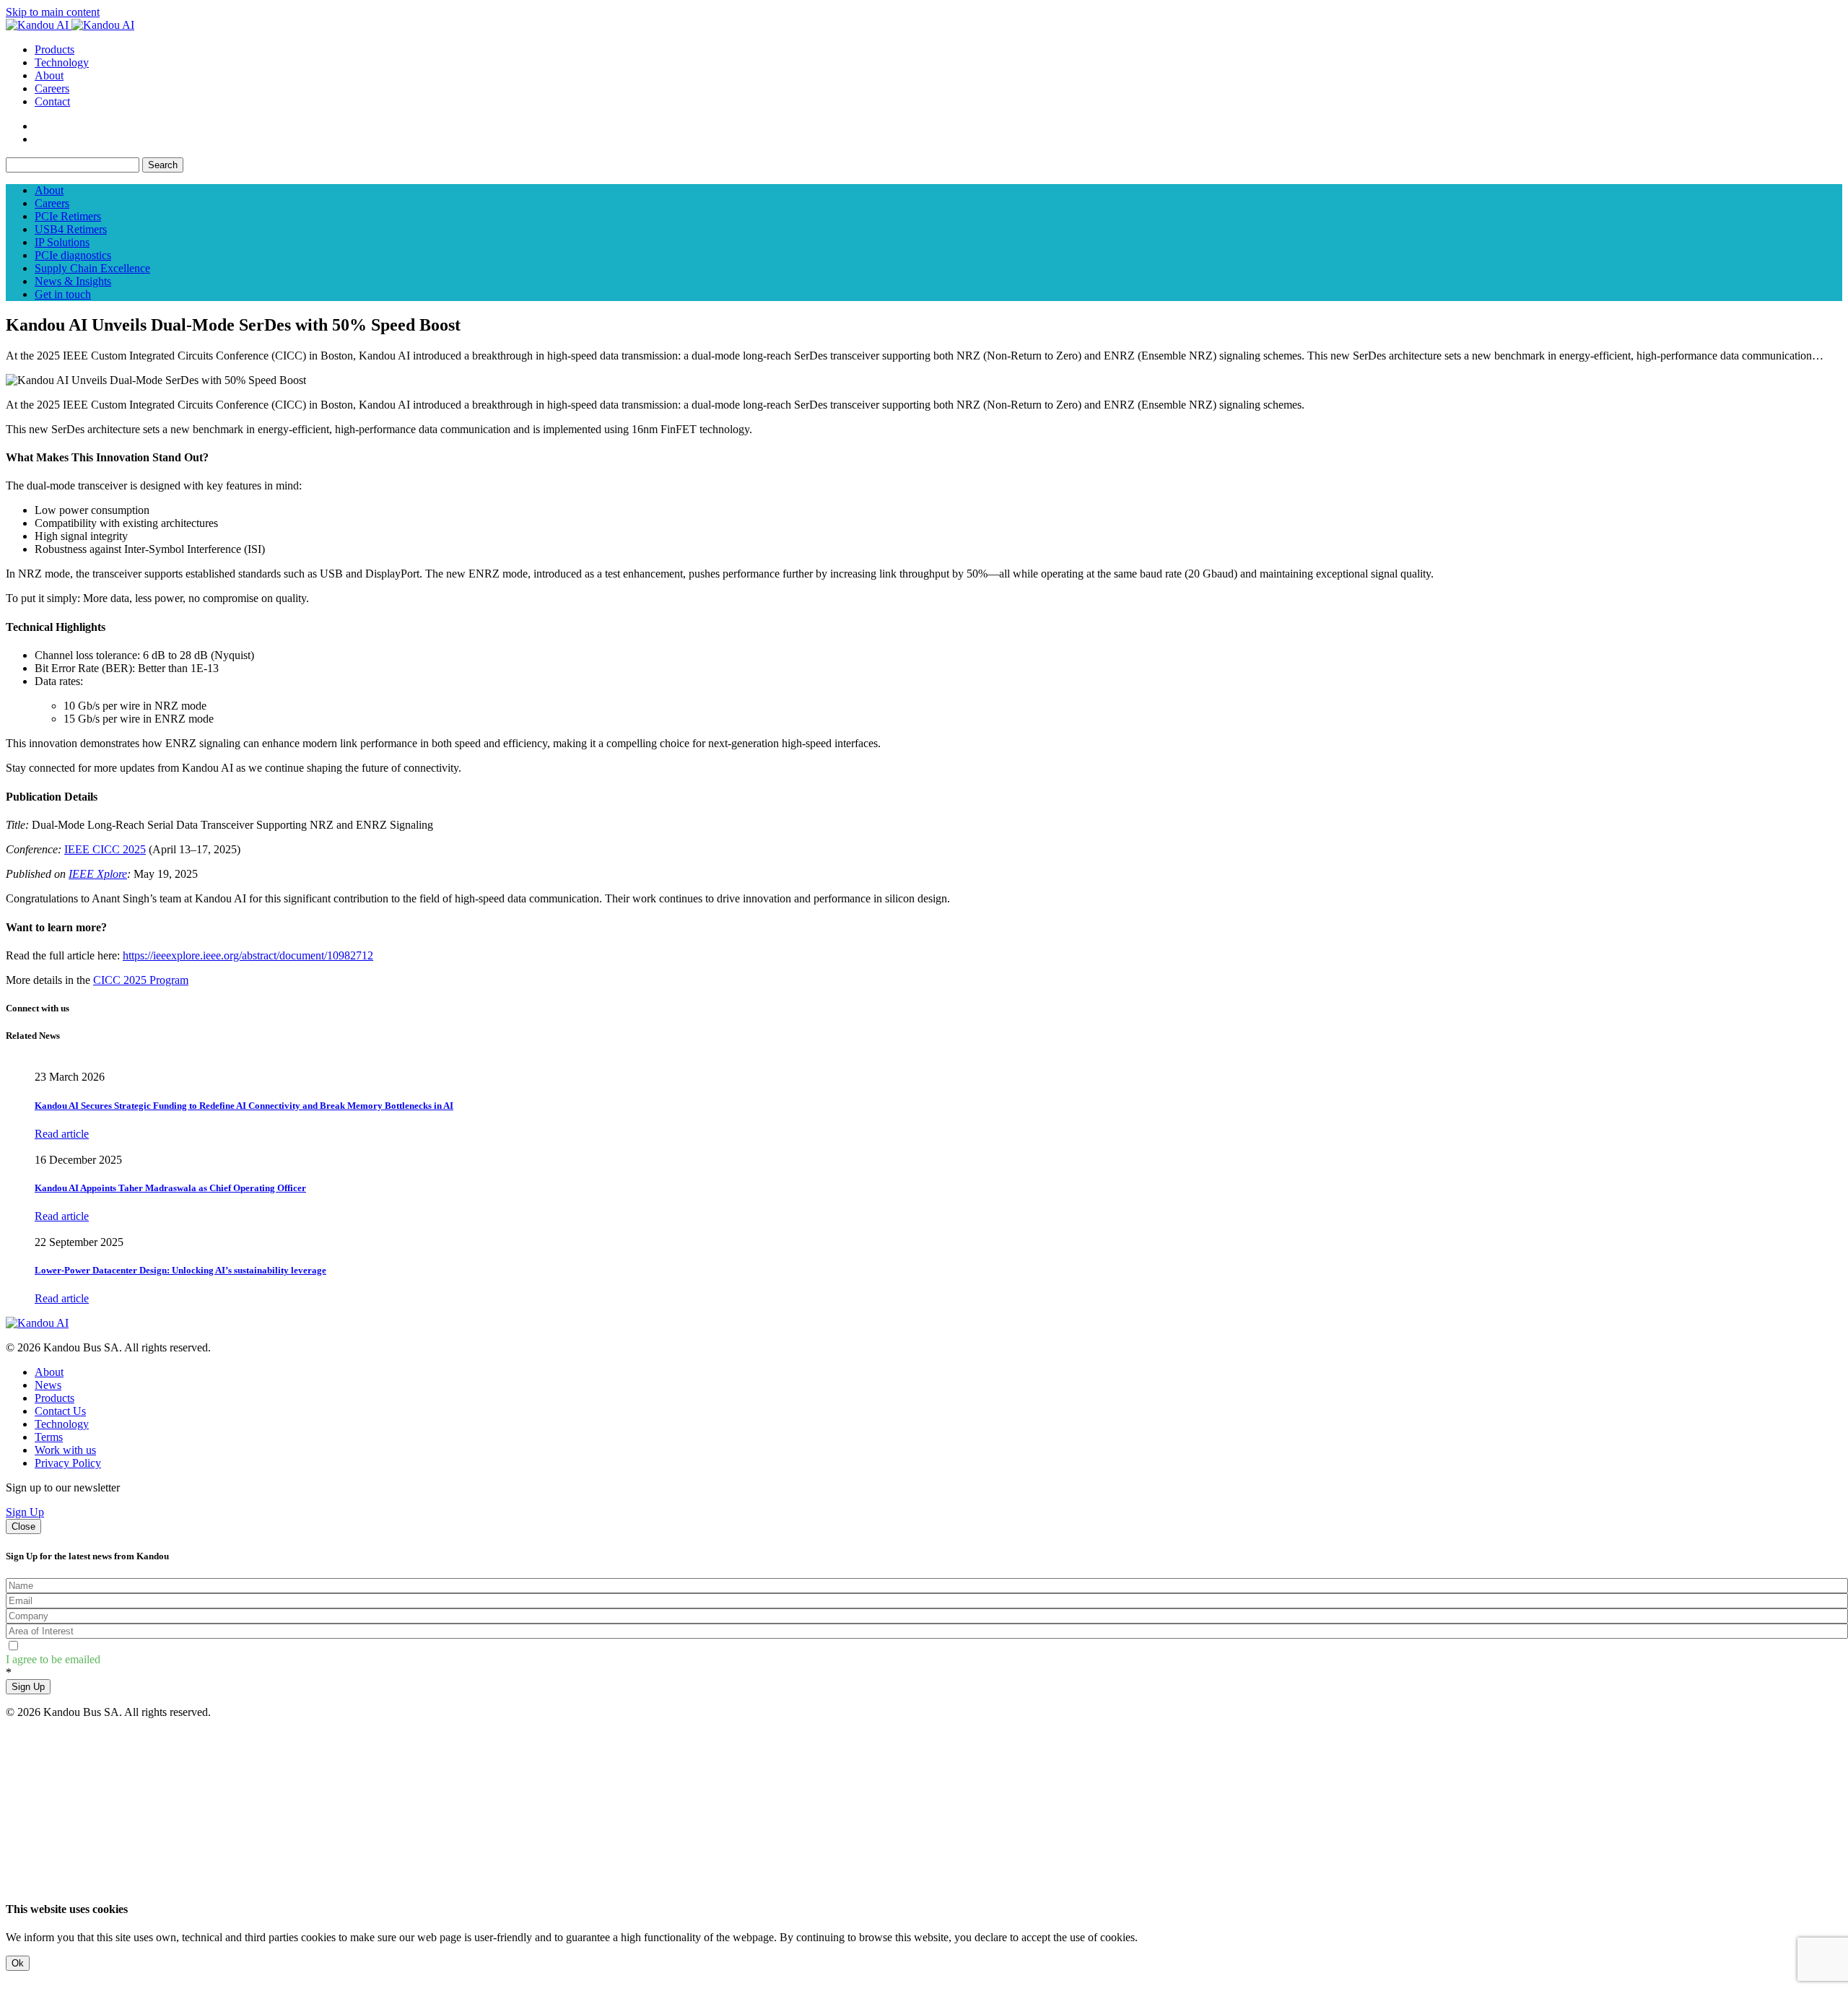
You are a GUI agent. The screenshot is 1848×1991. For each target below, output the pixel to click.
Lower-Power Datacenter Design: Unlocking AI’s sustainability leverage (180, 1270)
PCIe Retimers (68, 216)
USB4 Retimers (71, 229)
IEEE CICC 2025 (105, 849)
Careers (52, 88)
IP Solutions (62, 242)
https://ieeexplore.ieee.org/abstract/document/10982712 (248, 955)
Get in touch (63, 294)
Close (23, 1526)
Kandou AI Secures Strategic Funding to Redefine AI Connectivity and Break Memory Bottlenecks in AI (244, 1106)
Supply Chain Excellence (92, 268)
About (49, 75)
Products (55, 49)
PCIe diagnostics (73, 255)
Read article (62, 1134)
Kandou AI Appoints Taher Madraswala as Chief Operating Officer (170, 1188)
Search (163, 165)
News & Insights (73, 281)
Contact (52, 101)
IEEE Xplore (98, 874)
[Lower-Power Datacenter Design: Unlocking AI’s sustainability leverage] (36, 1229)
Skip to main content (53, 12)
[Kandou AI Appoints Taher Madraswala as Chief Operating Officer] (36, 1147)
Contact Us (60, 1411)
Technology (62, 62)
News (48, 1385)
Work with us (65, 1450)
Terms (49, 1437)
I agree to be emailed (53, 1659)
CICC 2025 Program (141, 980)
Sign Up (25, 1512)
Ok (18, 1963)
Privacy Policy (68, 1463)
